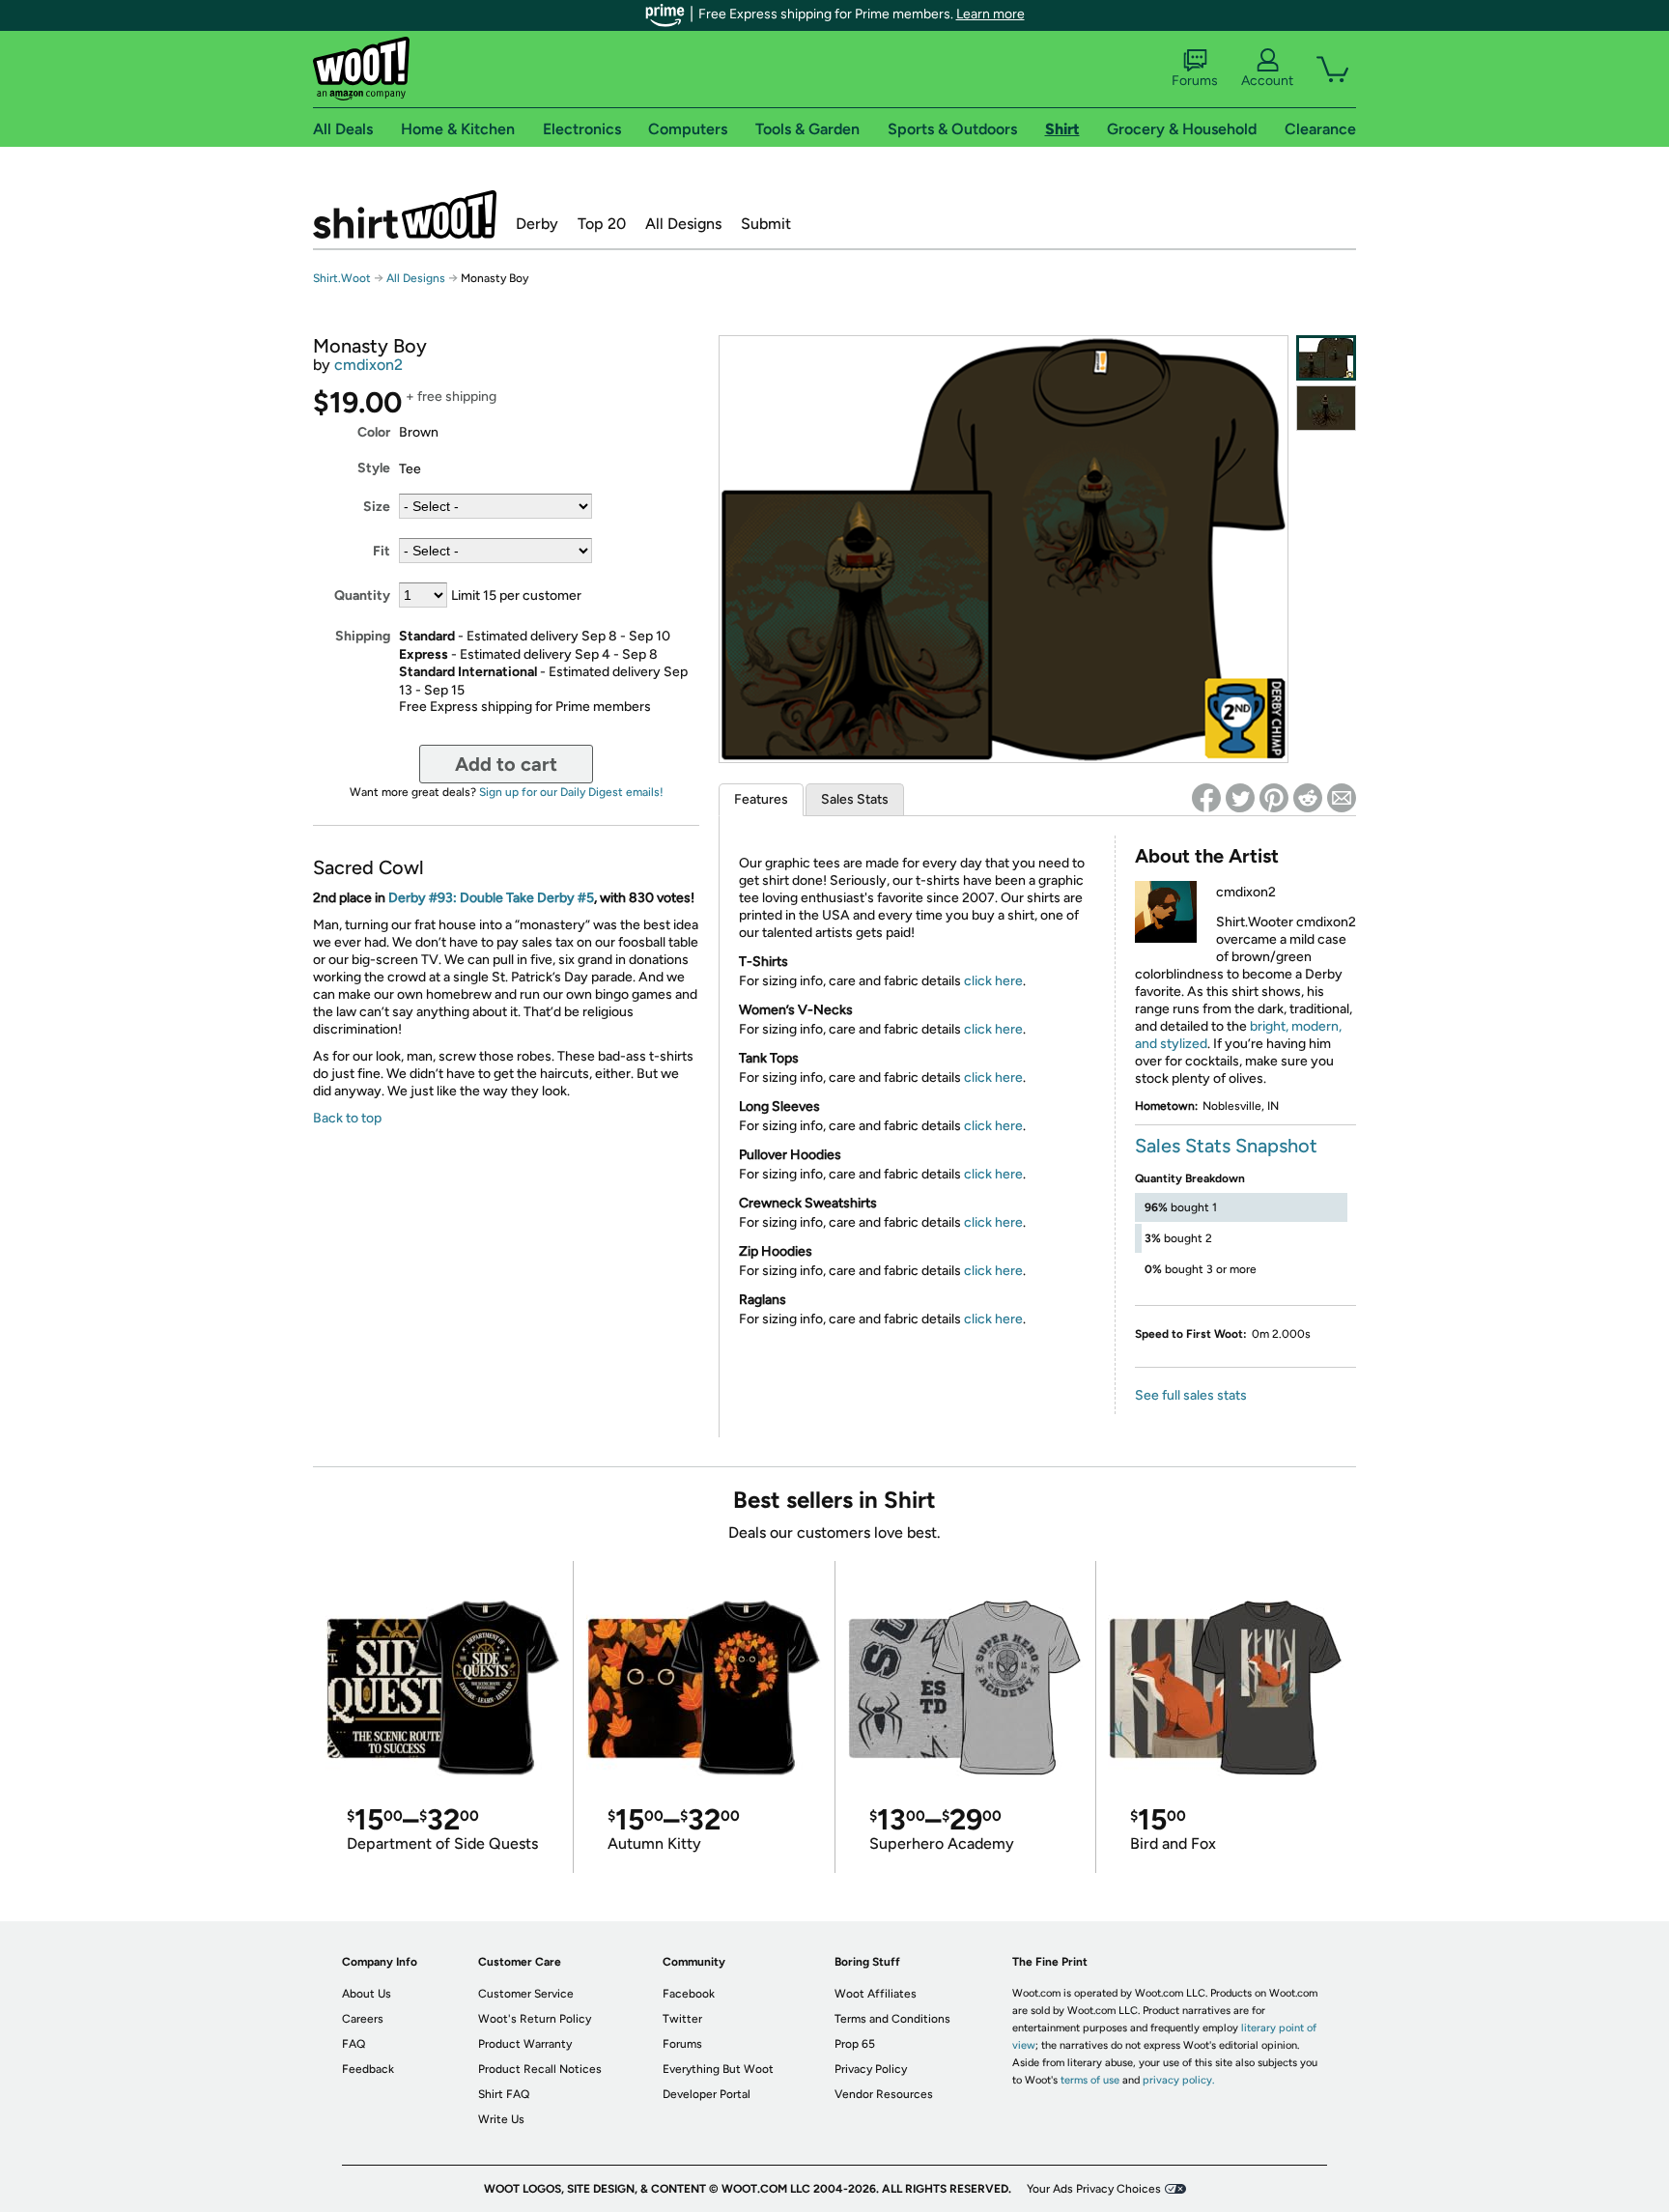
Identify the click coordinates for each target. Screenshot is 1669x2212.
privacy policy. (1178, 2080)
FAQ (354, 2044)
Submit (766, 224)
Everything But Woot (718, 2069)
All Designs (683, 224)
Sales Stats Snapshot (1226, 1146)
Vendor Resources (884, 2094)
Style (374, 468)
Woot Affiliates (876, 1994)
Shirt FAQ (504, 2094)
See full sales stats (1191, 1395)
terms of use (1090, 2080)
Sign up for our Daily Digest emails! (571, 792)
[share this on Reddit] (1308, 798)
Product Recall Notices (540, 2069)
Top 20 (602, 224)
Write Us (501, 2119)
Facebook (689, 1994)
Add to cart (506, 764)
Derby (537, 224)
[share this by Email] (1342, 798)
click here (993, 981)
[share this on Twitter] (1240, 798)
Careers (363, 2019)
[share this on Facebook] (1206, 798)
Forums (1195, 81)
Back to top (347, 1118)
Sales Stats (855, 799)
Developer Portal (707, 2094)
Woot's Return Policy (535, 2019)
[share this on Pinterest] (1274, 798)
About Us (367, 1994)
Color (374, 432)
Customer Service (526, 1994)
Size (377, 507)
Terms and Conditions (892, 2019)
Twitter (682, 2019)
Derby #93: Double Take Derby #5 (491, 898)
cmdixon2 (368, 365)
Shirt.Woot (405, 214)
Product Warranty (525, 2044)
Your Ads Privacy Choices (1094, 2189)
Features (761, 799)
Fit (382, 551)
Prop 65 (855, 2044)
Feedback (368, 2069)
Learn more (990, 14)
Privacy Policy (871, 2069)
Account (1267, 81)
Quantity (362, 596)
